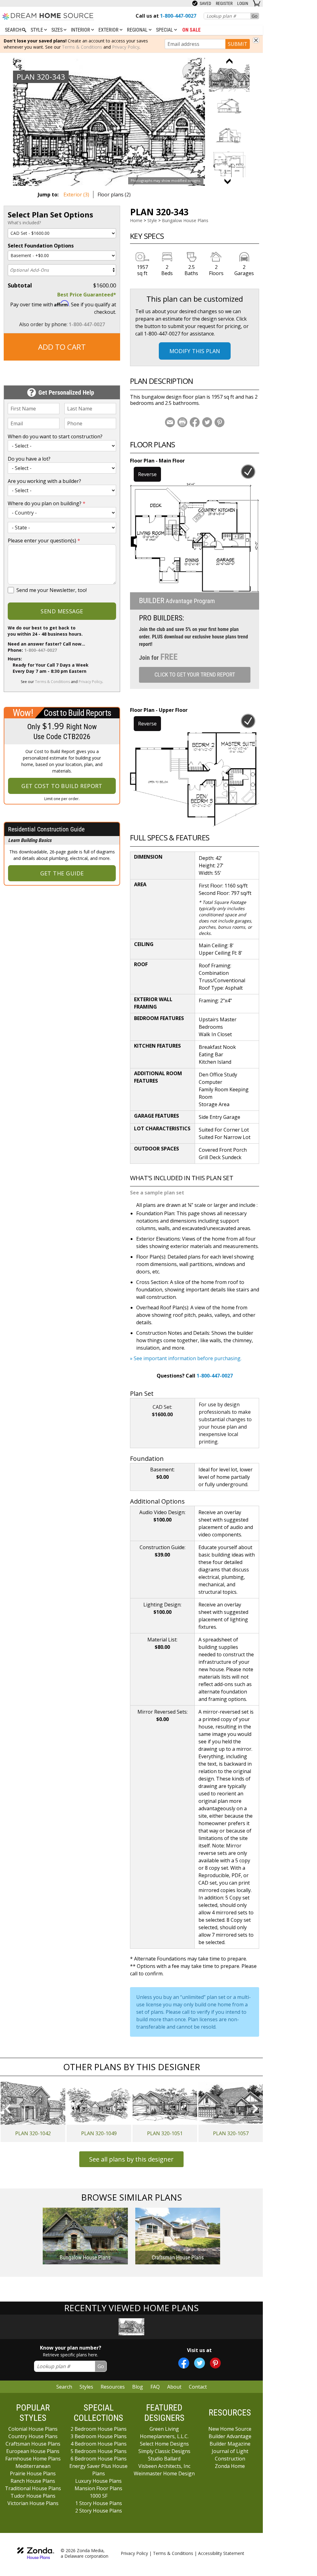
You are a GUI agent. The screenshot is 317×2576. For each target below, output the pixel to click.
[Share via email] (170, 422)
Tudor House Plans (33, 2496)
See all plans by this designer (131, 2159)
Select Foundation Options (41, 246)
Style (37, 30)
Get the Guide (62, 873)
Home (136, 220)
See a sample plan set (157, 1193)
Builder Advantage (230, 2436)
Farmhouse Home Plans (33, 2459)
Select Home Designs (164, 2444)
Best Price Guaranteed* (87, 295)
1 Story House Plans (99, 2503)
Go (255, 16)
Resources (113, 2387)
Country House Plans (33, 2436)
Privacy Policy (126, 47)
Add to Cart (62, 347)
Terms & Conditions (82, 47)
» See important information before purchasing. (186, 1358)
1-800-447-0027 (87, 324)
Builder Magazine (230, 2444)
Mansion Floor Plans (98, 2488)
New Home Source (230, 2429)
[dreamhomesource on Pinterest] (215, 2363)
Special (165, 30)
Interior (81, 30)
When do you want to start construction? (55, 436)
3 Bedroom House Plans (99, 2436)
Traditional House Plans (33, 2488)
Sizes (58, 30)
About (174, 2387)
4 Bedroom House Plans (99, 2444)
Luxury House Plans (98, 2481)
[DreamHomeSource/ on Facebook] (184, 2363)
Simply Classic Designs (164, 2451)
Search (64, 2387)
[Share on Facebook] (195, 422)
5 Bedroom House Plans (99, 2451)
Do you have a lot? (29, 459)
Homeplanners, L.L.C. (164, 2436)
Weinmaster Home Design (164, 2473)
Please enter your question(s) (44, 541)
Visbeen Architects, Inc (164, 2466)
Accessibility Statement (221, 2553)
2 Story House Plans (99, 2511)
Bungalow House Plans (185, 220)
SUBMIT (238, 44)
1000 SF (99, 2496)
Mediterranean (33, 2466)
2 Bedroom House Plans (99, 2429)
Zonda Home (230, 2466)
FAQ (155, 2387)
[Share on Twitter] (207, 422)
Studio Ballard (164, 2459)
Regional (138, 30)
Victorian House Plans (33, 2503)
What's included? (24, 223)
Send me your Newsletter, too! (52, 590)
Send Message (62, 611)
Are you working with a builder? (44, 481)
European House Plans (33, 2451)
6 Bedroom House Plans (99, 2459)
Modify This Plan (195, 351)
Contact (198, 2387)
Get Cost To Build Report (62, 786)
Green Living (164, 2429)
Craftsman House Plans (33, 2444)
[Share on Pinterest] (219, 422)
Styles (86, 2387)
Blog (138, 2387)
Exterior (109, 30)
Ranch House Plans (33, 2481)
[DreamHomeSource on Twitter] (200, 2363)
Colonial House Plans (33, 2429)
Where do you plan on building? (47, 503)
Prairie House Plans (33, 2473)
